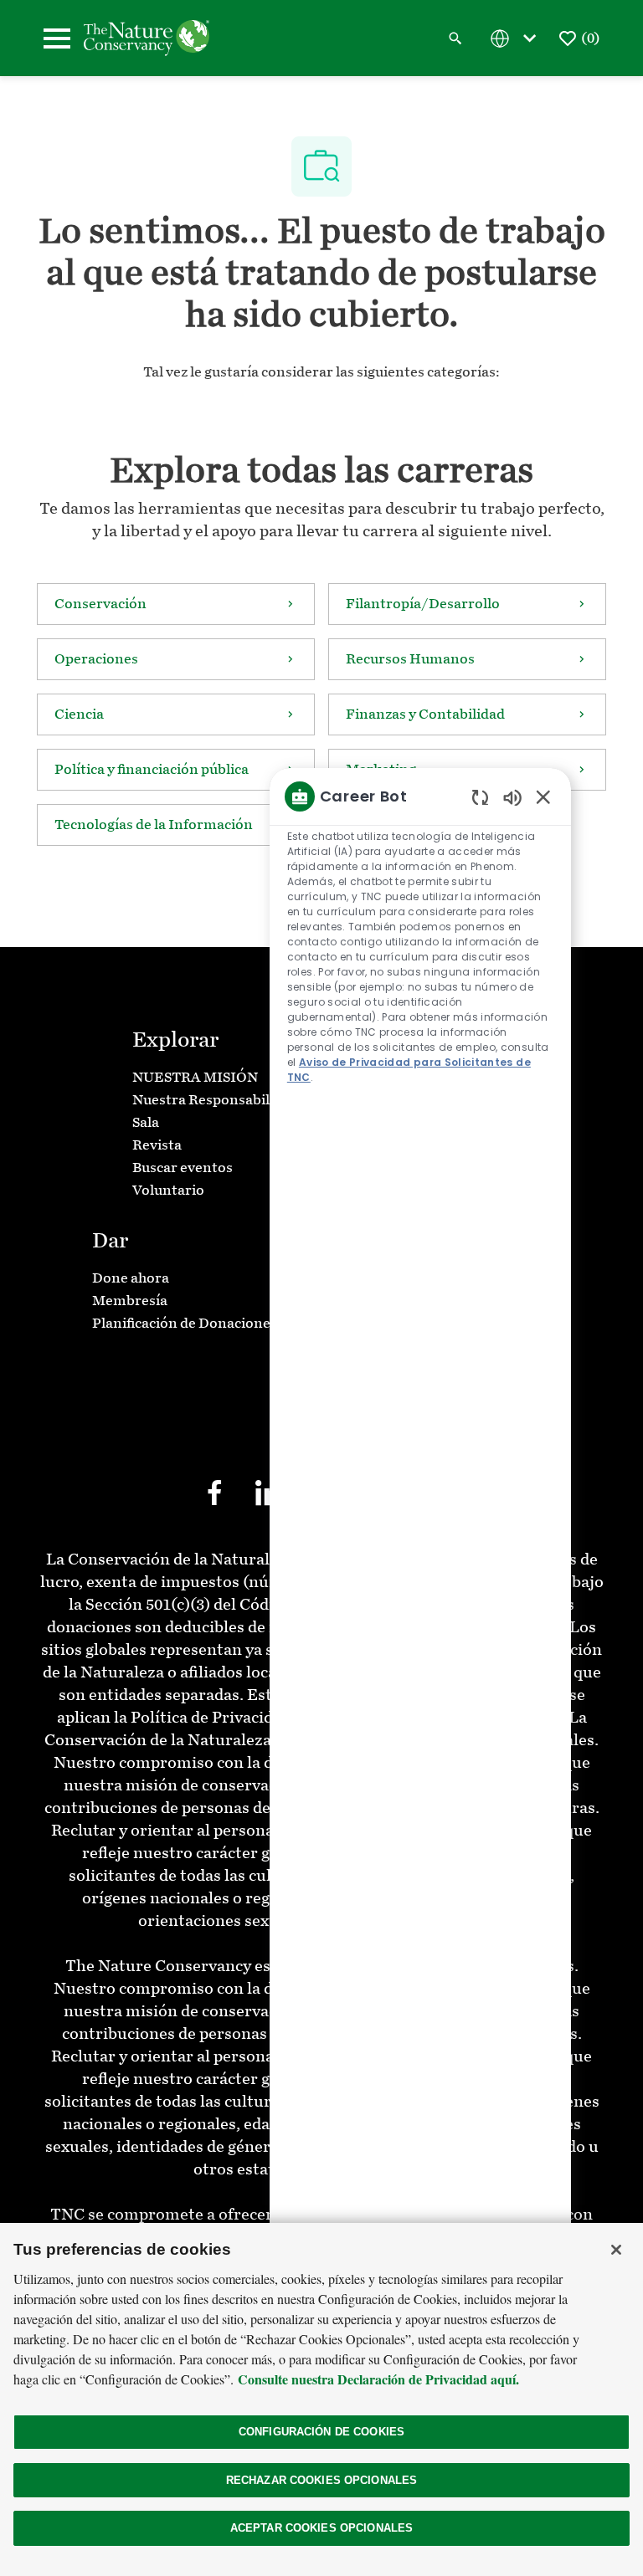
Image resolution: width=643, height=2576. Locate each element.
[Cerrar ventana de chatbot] (543, 796)
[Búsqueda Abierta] (455, 38)
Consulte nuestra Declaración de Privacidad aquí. (378, 2379)
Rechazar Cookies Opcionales (322, 2480)
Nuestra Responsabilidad (215, 1100)
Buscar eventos (183, 1168)
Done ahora (131, 1278)
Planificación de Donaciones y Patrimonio (229, 1323)
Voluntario (168, 1190)
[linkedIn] (268, 1493)
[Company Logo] (147, 37)
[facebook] (214, 1493)
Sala (146, 1122)
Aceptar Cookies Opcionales (321, 2528)
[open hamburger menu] (57, 38)
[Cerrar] (616, 2250)
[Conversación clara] (480, 797)
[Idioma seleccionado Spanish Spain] (517, 38)
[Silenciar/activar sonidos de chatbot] (512, 797)
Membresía (130, 1301)
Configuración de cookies (321, 2432)
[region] (420, 1598)
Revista (157, 1145)
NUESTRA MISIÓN (195, 1077)
